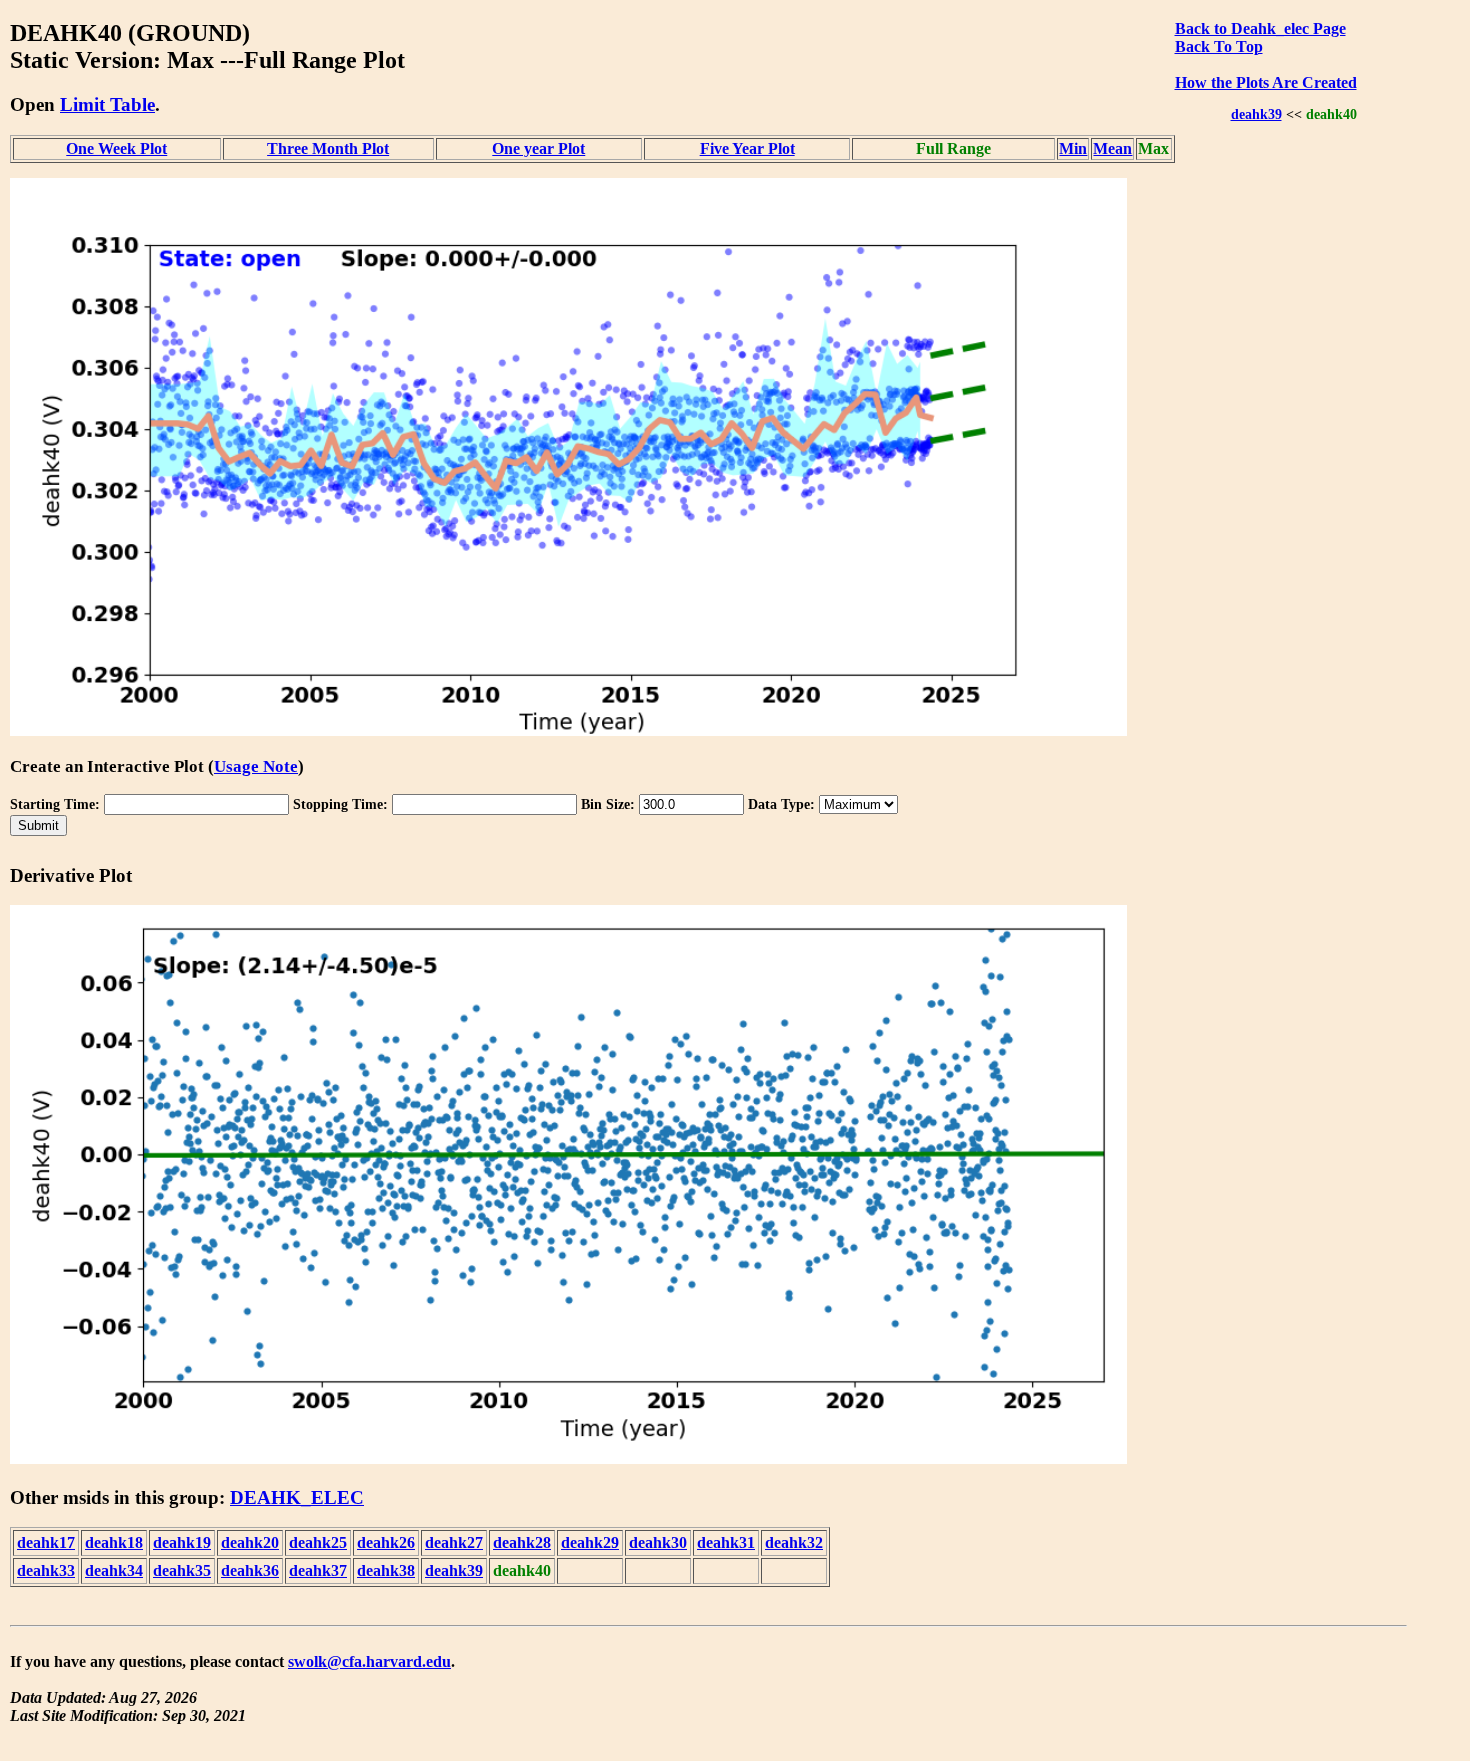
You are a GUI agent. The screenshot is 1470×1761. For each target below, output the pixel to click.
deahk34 (114, 1570)
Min (1073, 148)
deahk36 (250, 1570)
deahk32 (794, 1542)
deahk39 (1256, 114)
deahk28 (522, 1542)
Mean (1112, 148)
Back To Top (1219, 46)
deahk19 (182, 1542)
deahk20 (250, 1542)
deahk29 (590, 1542)
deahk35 (182, 1570)
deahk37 (318, 1570)
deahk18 (114, 1542)
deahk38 (386, 1570)
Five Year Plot (747, 148)
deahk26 (386, 1542)
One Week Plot (116, 148)
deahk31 (726, 1542)
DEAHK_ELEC (297, 1497)
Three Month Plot (328, 148)
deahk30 (658, 1542)
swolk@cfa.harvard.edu (369, 1661)
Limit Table (107, 104)
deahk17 (46, 1542)
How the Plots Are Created (1266, 82)
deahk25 (318, 1542)
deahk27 (454, 1542)
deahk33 (46, 1570)
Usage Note (256, 766)
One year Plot (538, 148)
